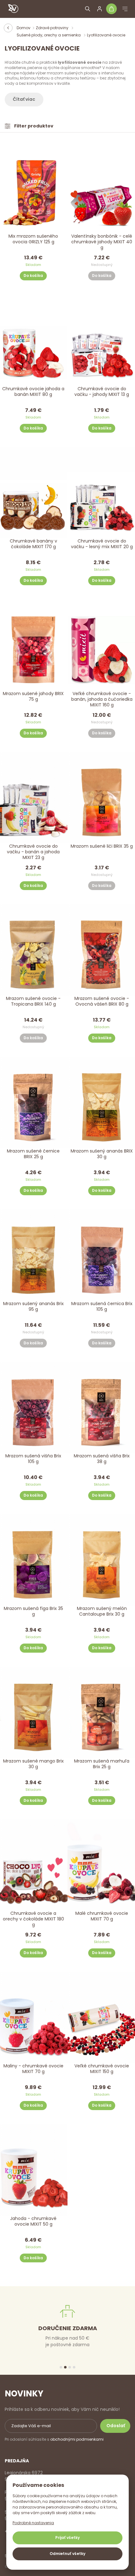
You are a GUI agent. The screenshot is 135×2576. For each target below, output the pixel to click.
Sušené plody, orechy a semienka (49, 35)
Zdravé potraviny (53, 28)
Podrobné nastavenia (33, 2523)
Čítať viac (24, 99)
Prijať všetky (67, 2538)
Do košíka (33, 275)
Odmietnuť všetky (67, 2554)
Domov (24, 28)
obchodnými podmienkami (77, 2439)
